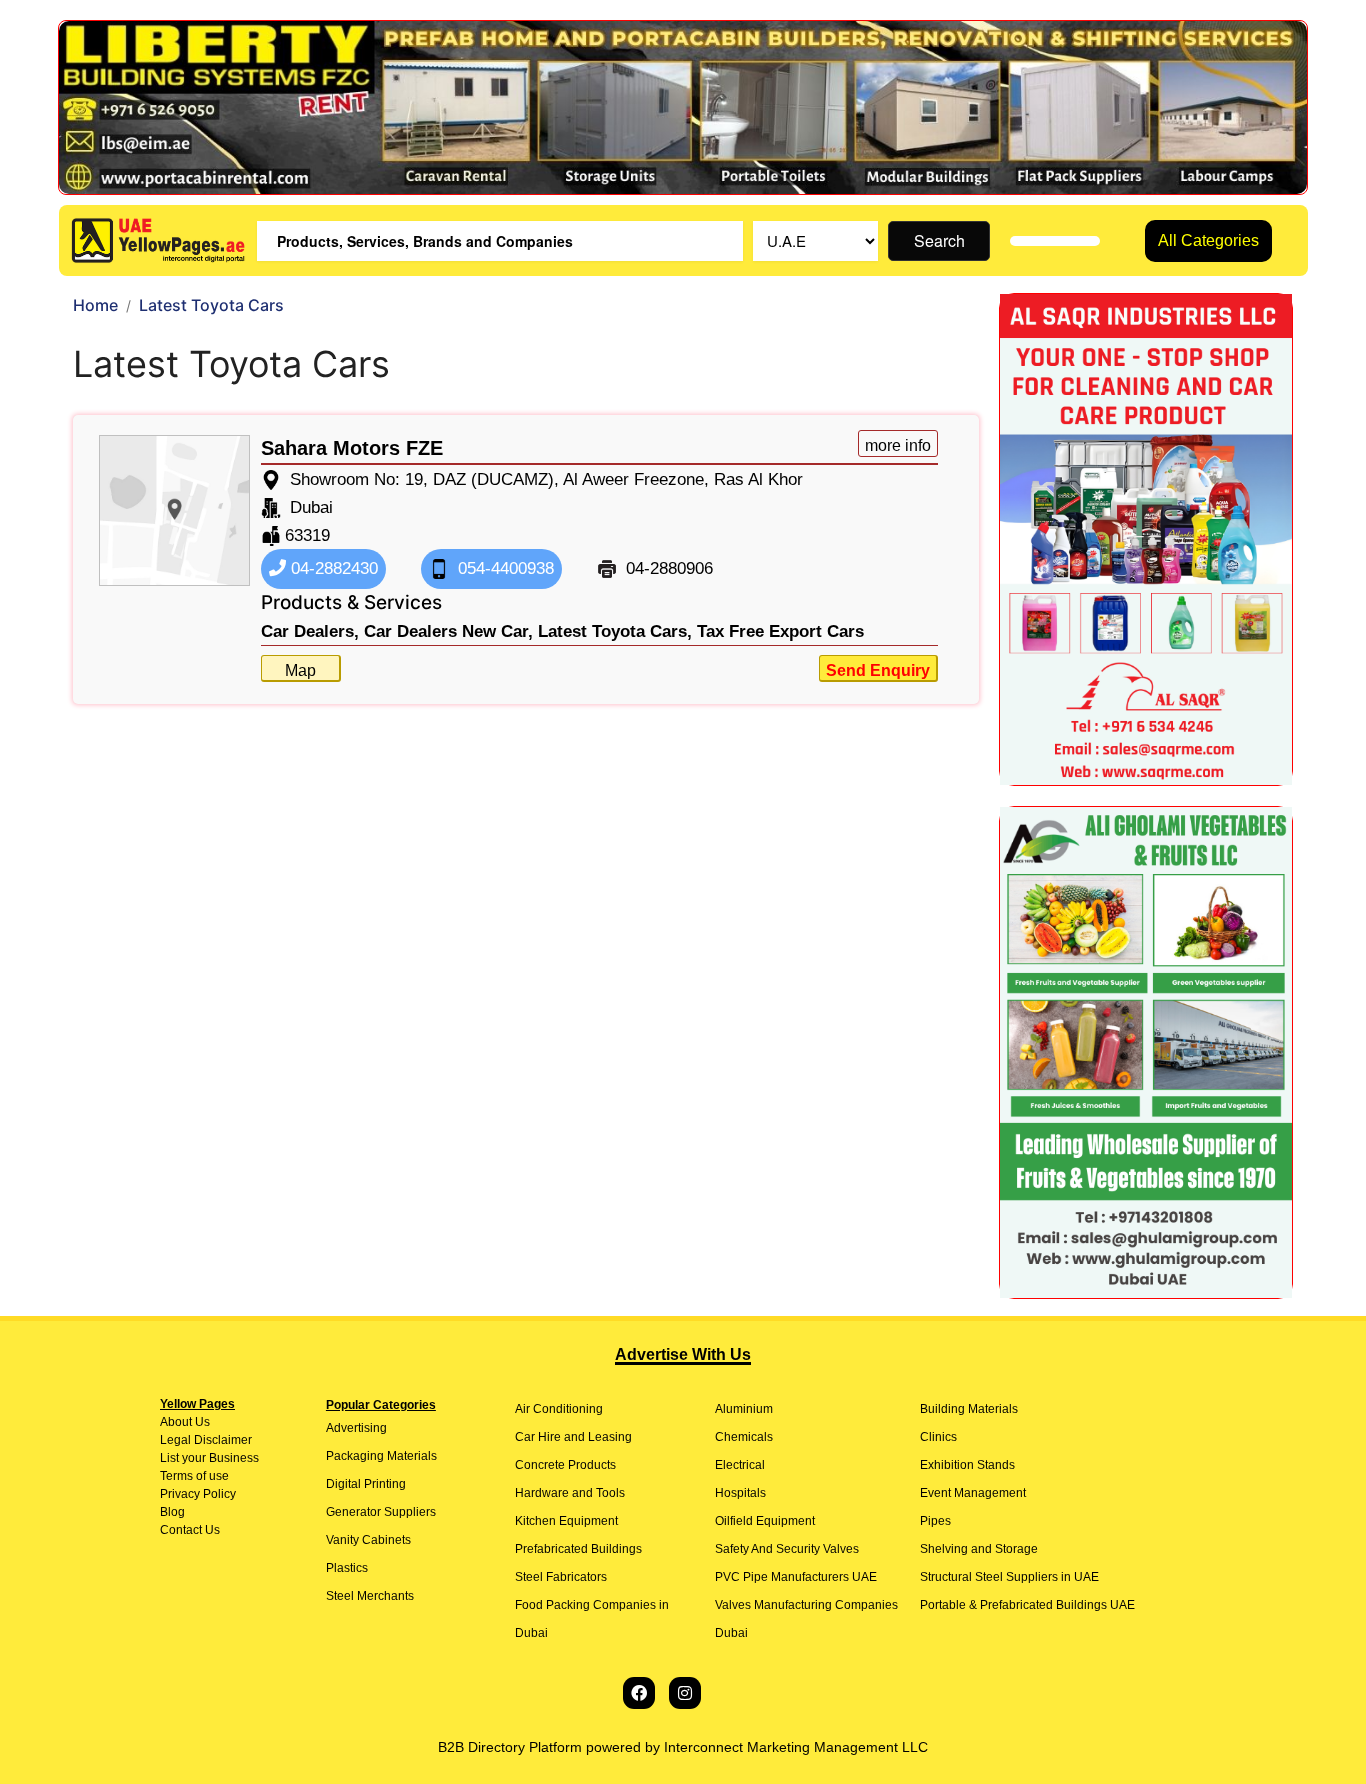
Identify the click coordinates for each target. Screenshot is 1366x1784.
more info (898, 445)
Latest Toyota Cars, (615, 631)
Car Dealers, (310, 631)
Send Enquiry (878, 670)
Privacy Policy (198, 1494)
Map (300, 670)
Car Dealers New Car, (448, 631)
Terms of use (194, 1476)
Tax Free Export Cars (780, 631)
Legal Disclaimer (206, 1440)
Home (95, 305)
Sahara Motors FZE (352, 448)
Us (201, 1422)
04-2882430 (332, 568)
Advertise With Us (683, 1354)
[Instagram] (685, 1693)
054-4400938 (503, 568)
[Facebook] (639, 1693)
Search (939, 240)
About (176, 1422)
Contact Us (190, 1530)
